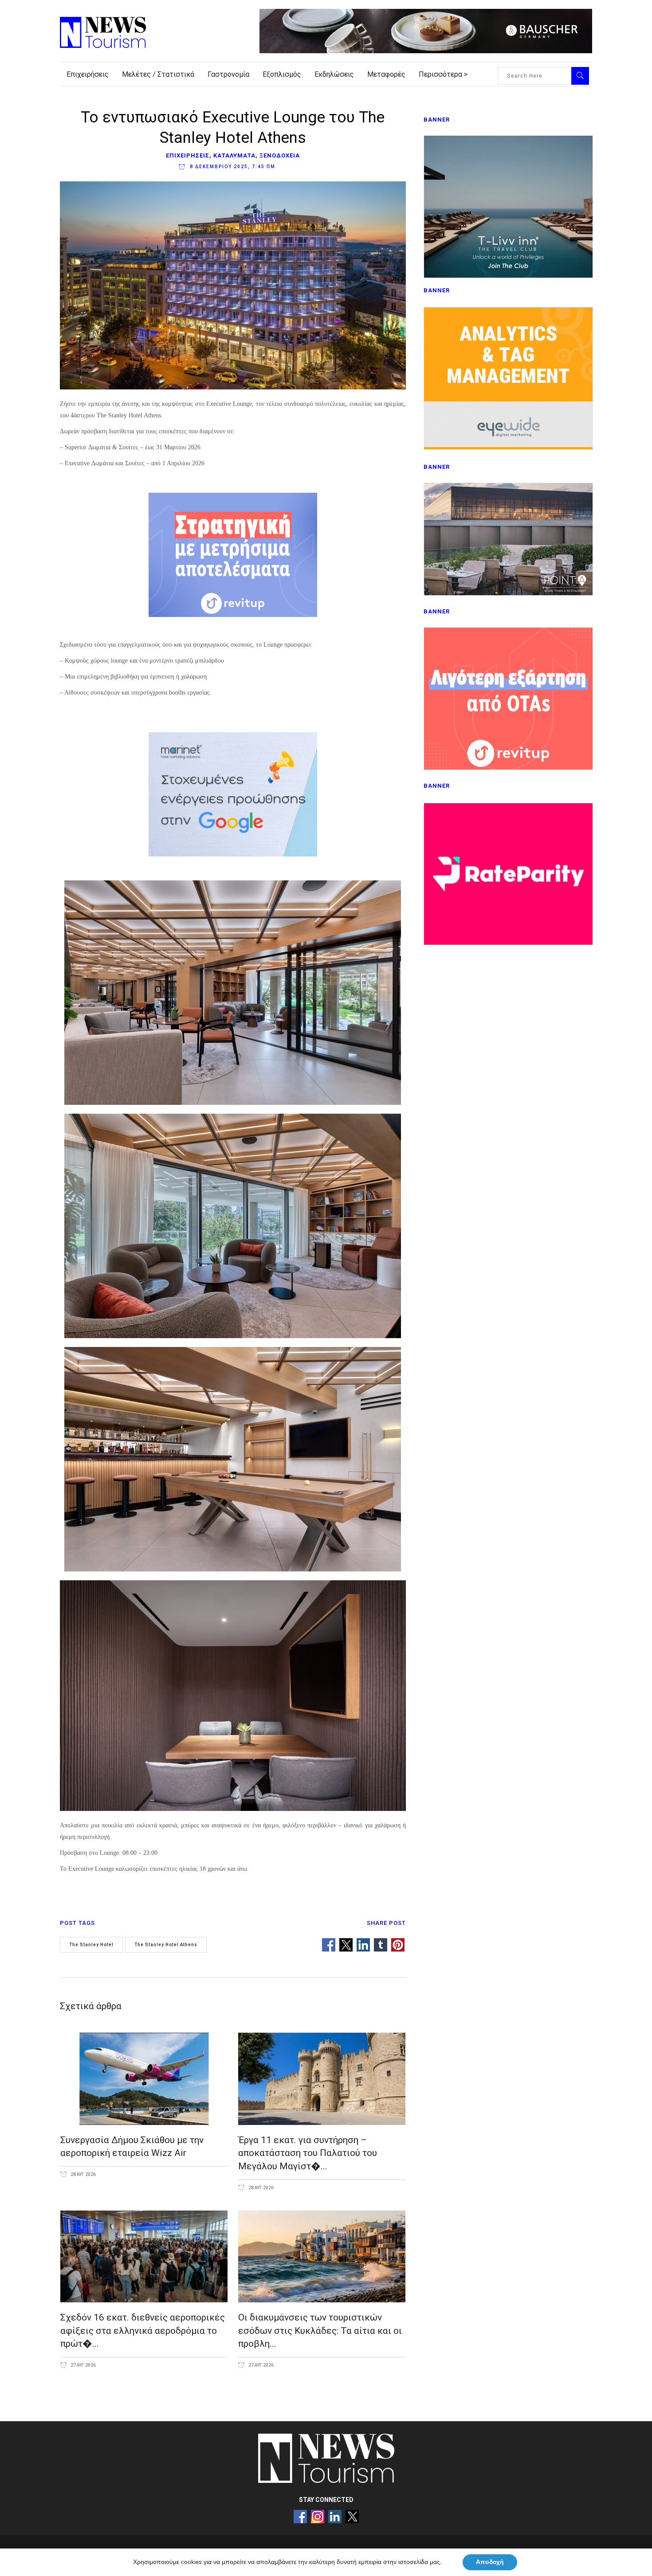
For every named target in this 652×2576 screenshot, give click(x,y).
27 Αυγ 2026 (83, 2365)
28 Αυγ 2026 (83, 2174)
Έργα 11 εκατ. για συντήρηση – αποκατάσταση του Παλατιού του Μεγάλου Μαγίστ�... (308, 2153)
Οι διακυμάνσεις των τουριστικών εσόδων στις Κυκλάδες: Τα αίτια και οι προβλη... (320, 2331)
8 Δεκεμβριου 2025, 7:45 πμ (232, 167)
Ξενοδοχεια (280, 155)
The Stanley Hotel (91, 1945)
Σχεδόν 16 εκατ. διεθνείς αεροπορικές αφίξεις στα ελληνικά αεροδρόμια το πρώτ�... (143, 2331)
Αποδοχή (490, 2562)
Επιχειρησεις (188, 155)
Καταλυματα (234, 155)
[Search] (580, 76)
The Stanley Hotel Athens (166, 1945)
